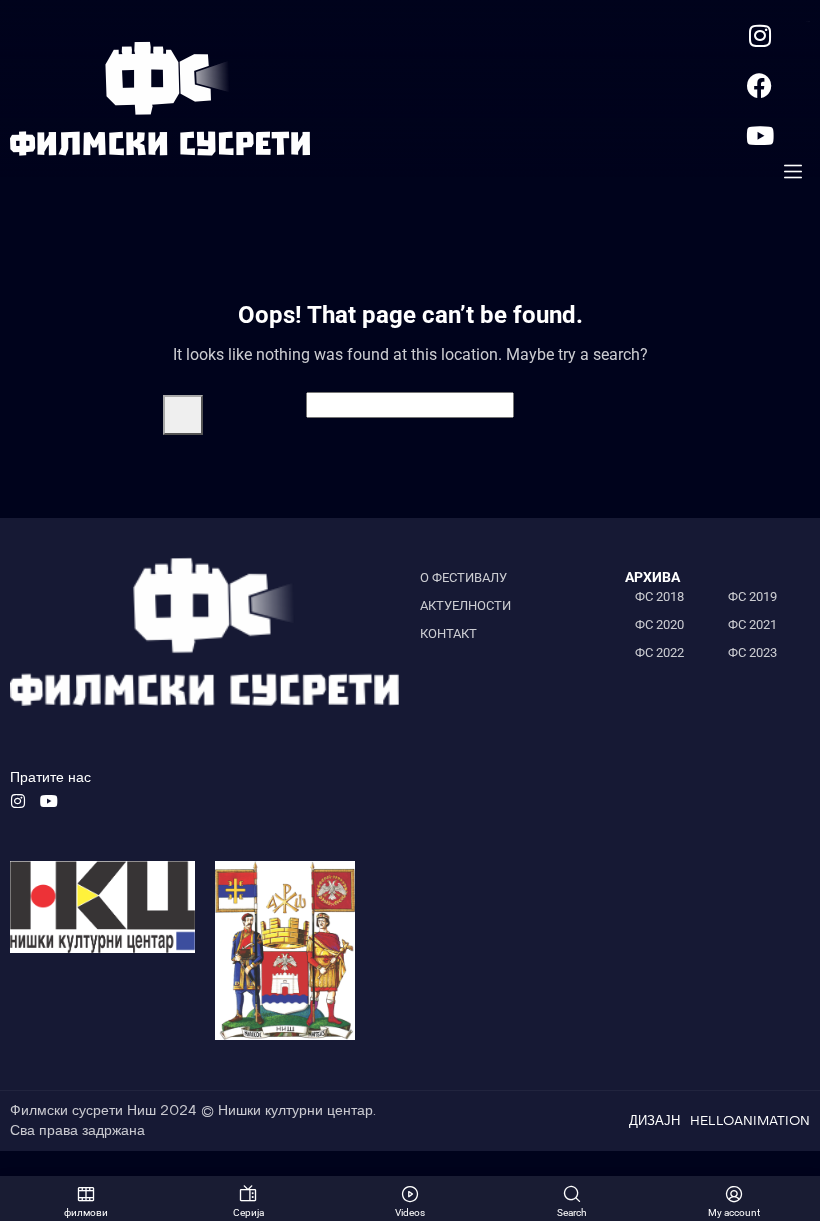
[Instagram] (760, 35)
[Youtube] (760, 135)
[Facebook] (760, 85)
